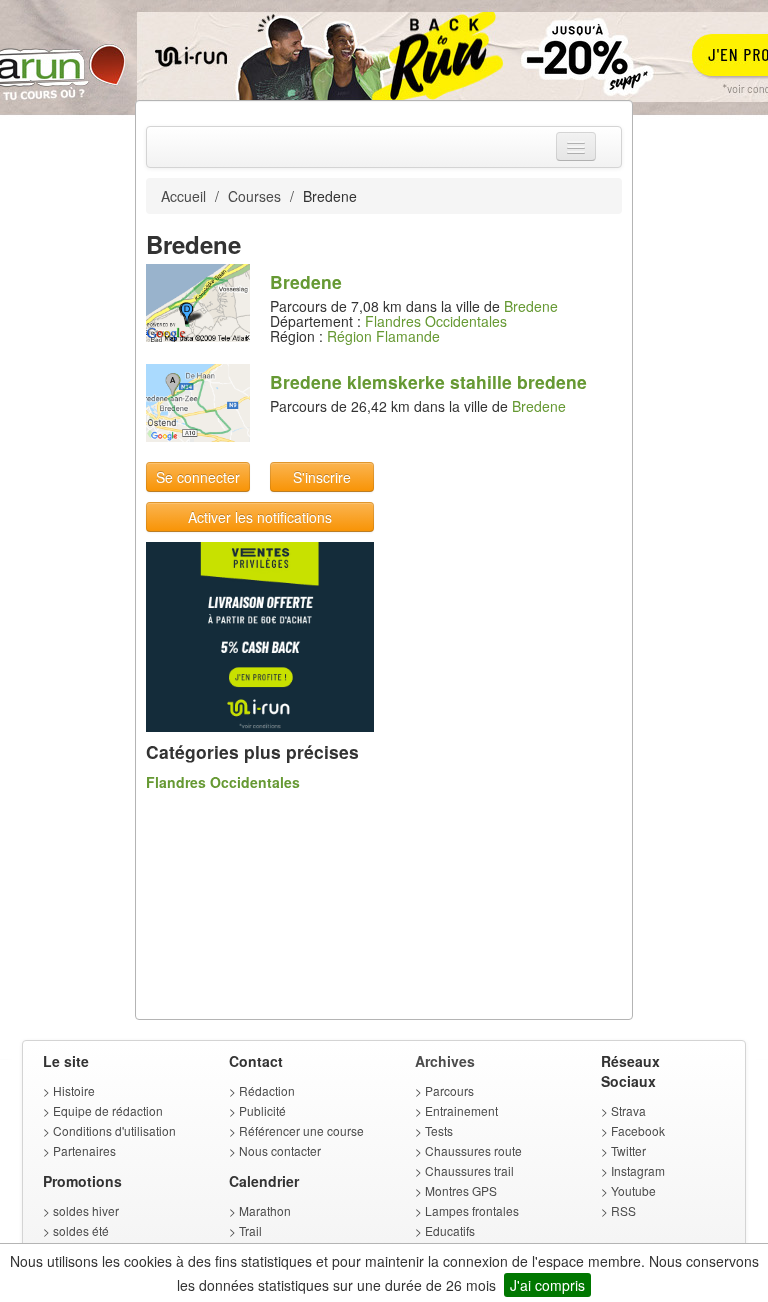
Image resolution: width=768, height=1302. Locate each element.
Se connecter (198, 477)
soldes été (81, 1230)
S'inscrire (322, 477)
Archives (445, 1061)
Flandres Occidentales (436, 321)
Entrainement (461, 1110)
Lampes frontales (472, 1210)
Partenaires (84, 1150)
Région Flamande (383, 336)
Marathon (265, 1210)
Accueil (183, 196)
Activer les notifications (260, 517)
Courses (254, 196)
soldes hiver (86, 1210)
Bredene (531, 306)
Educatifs (450, 1230)
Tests (439, 1130)
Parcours (449, 1090)
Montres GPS (461, 1190)
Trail (250, 1230)
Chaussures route (473, 1150)
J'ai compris (547, 1285)
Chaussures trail (469, 1170)
